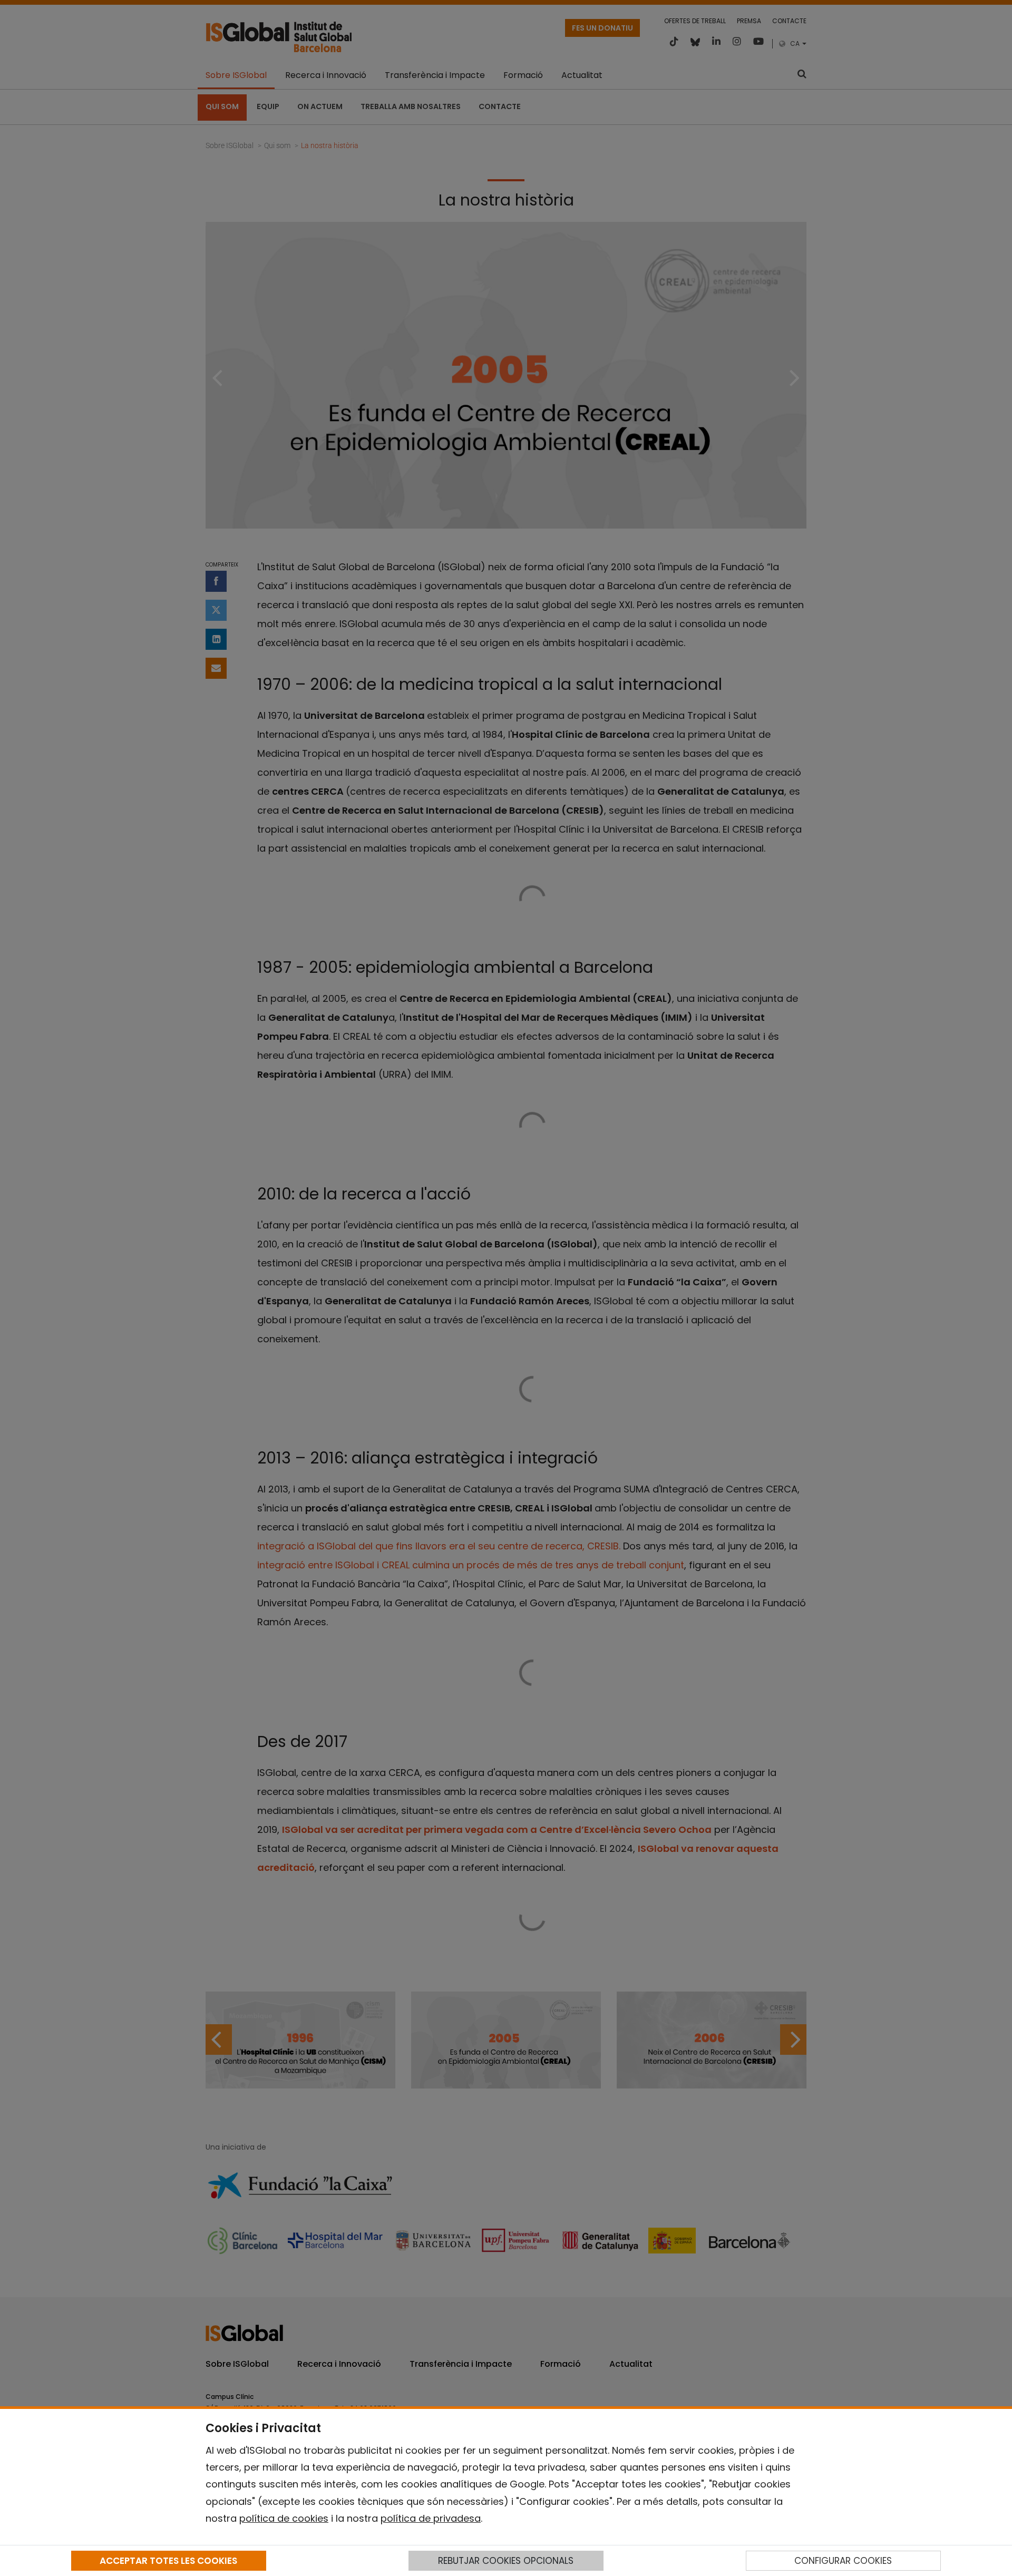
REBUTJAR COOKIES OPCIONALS (506, 2561)
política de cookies (284, 2518)
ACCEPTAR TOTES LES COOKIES (168, 2561)
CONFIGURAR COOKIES (843, 2561)
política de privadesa (431, 2518)
